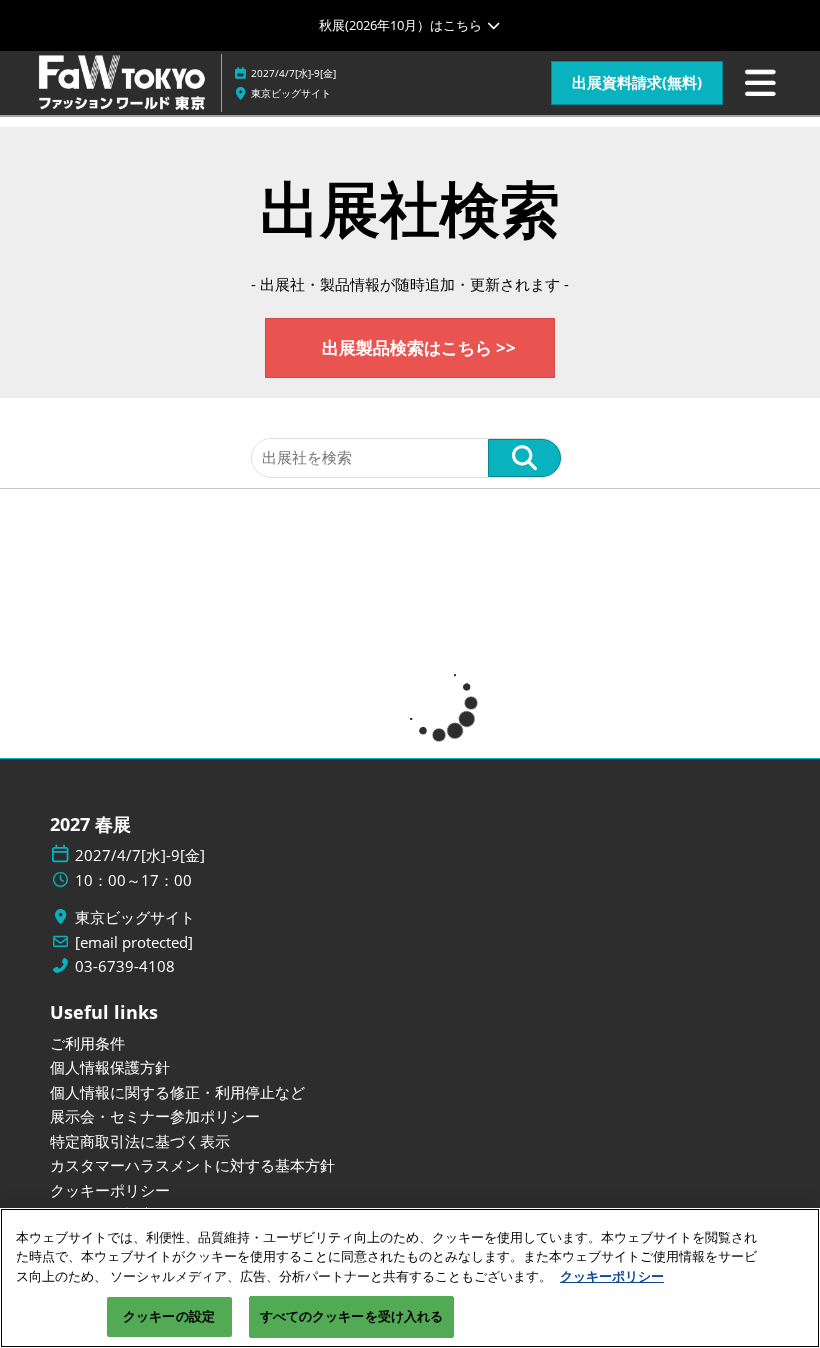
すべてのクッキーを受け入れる (352, 1316)
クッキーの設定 (169, 1316)
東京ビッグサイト (291, 93)
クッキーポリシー (612, 1276)
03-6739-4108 (125, 966)
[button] (637, 83)
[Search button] (524, 458)
